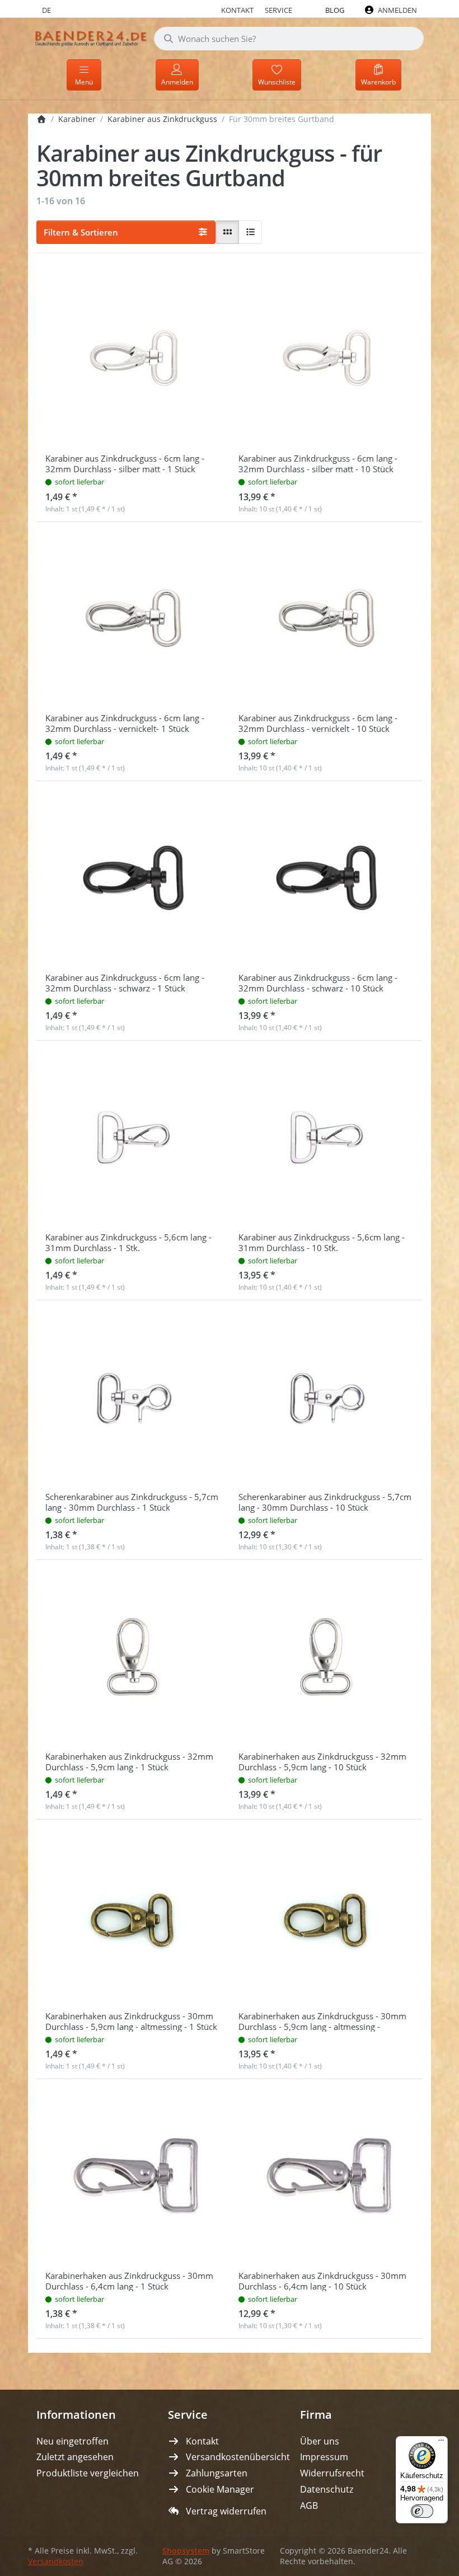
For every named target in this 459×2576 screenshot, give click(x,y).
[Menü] (441, 2443)
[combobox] (289, 39)
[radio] (227, 232)
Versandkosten (56, 2561)
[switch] (422, 2511)
